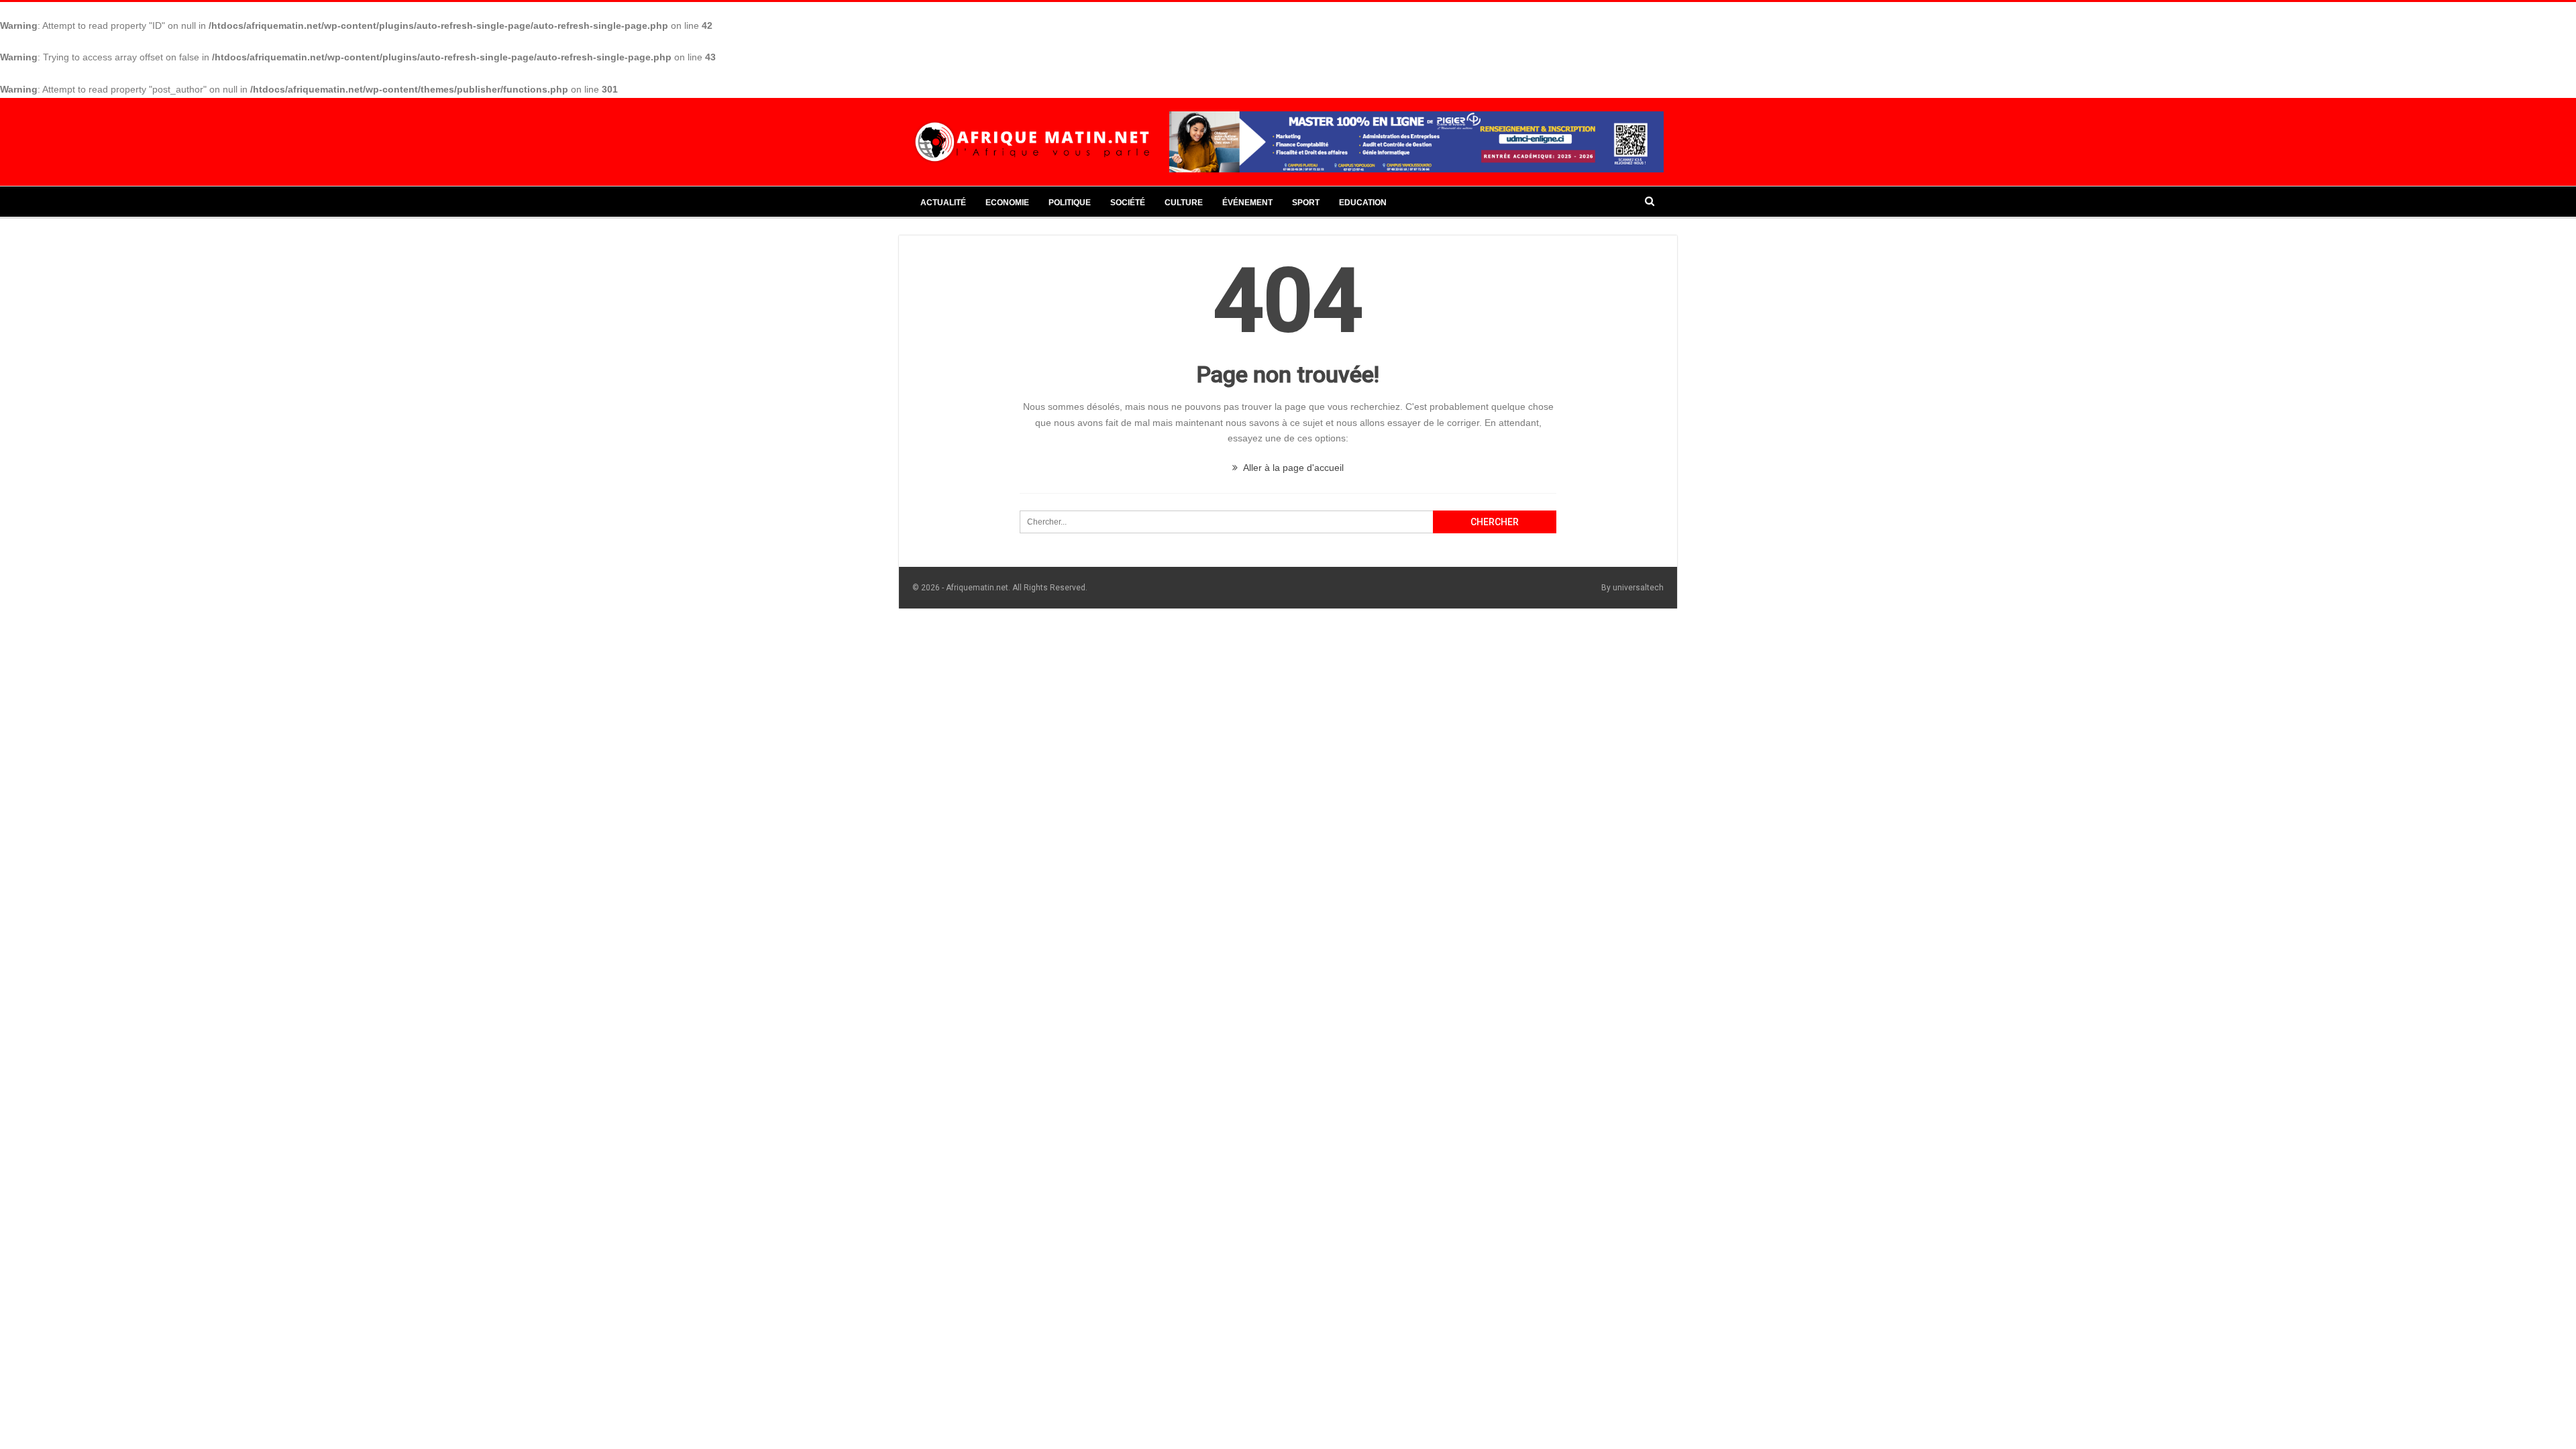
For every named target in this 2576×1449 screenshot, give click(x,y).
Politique (1070, 203)
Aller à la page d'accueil (1292, 468)
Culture (1184, 203)
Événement (1247, 203)
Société (1128, 203)
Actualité (943, 203)
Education (1363, 203)
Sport (1306, 203)
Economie (1007, 203)
